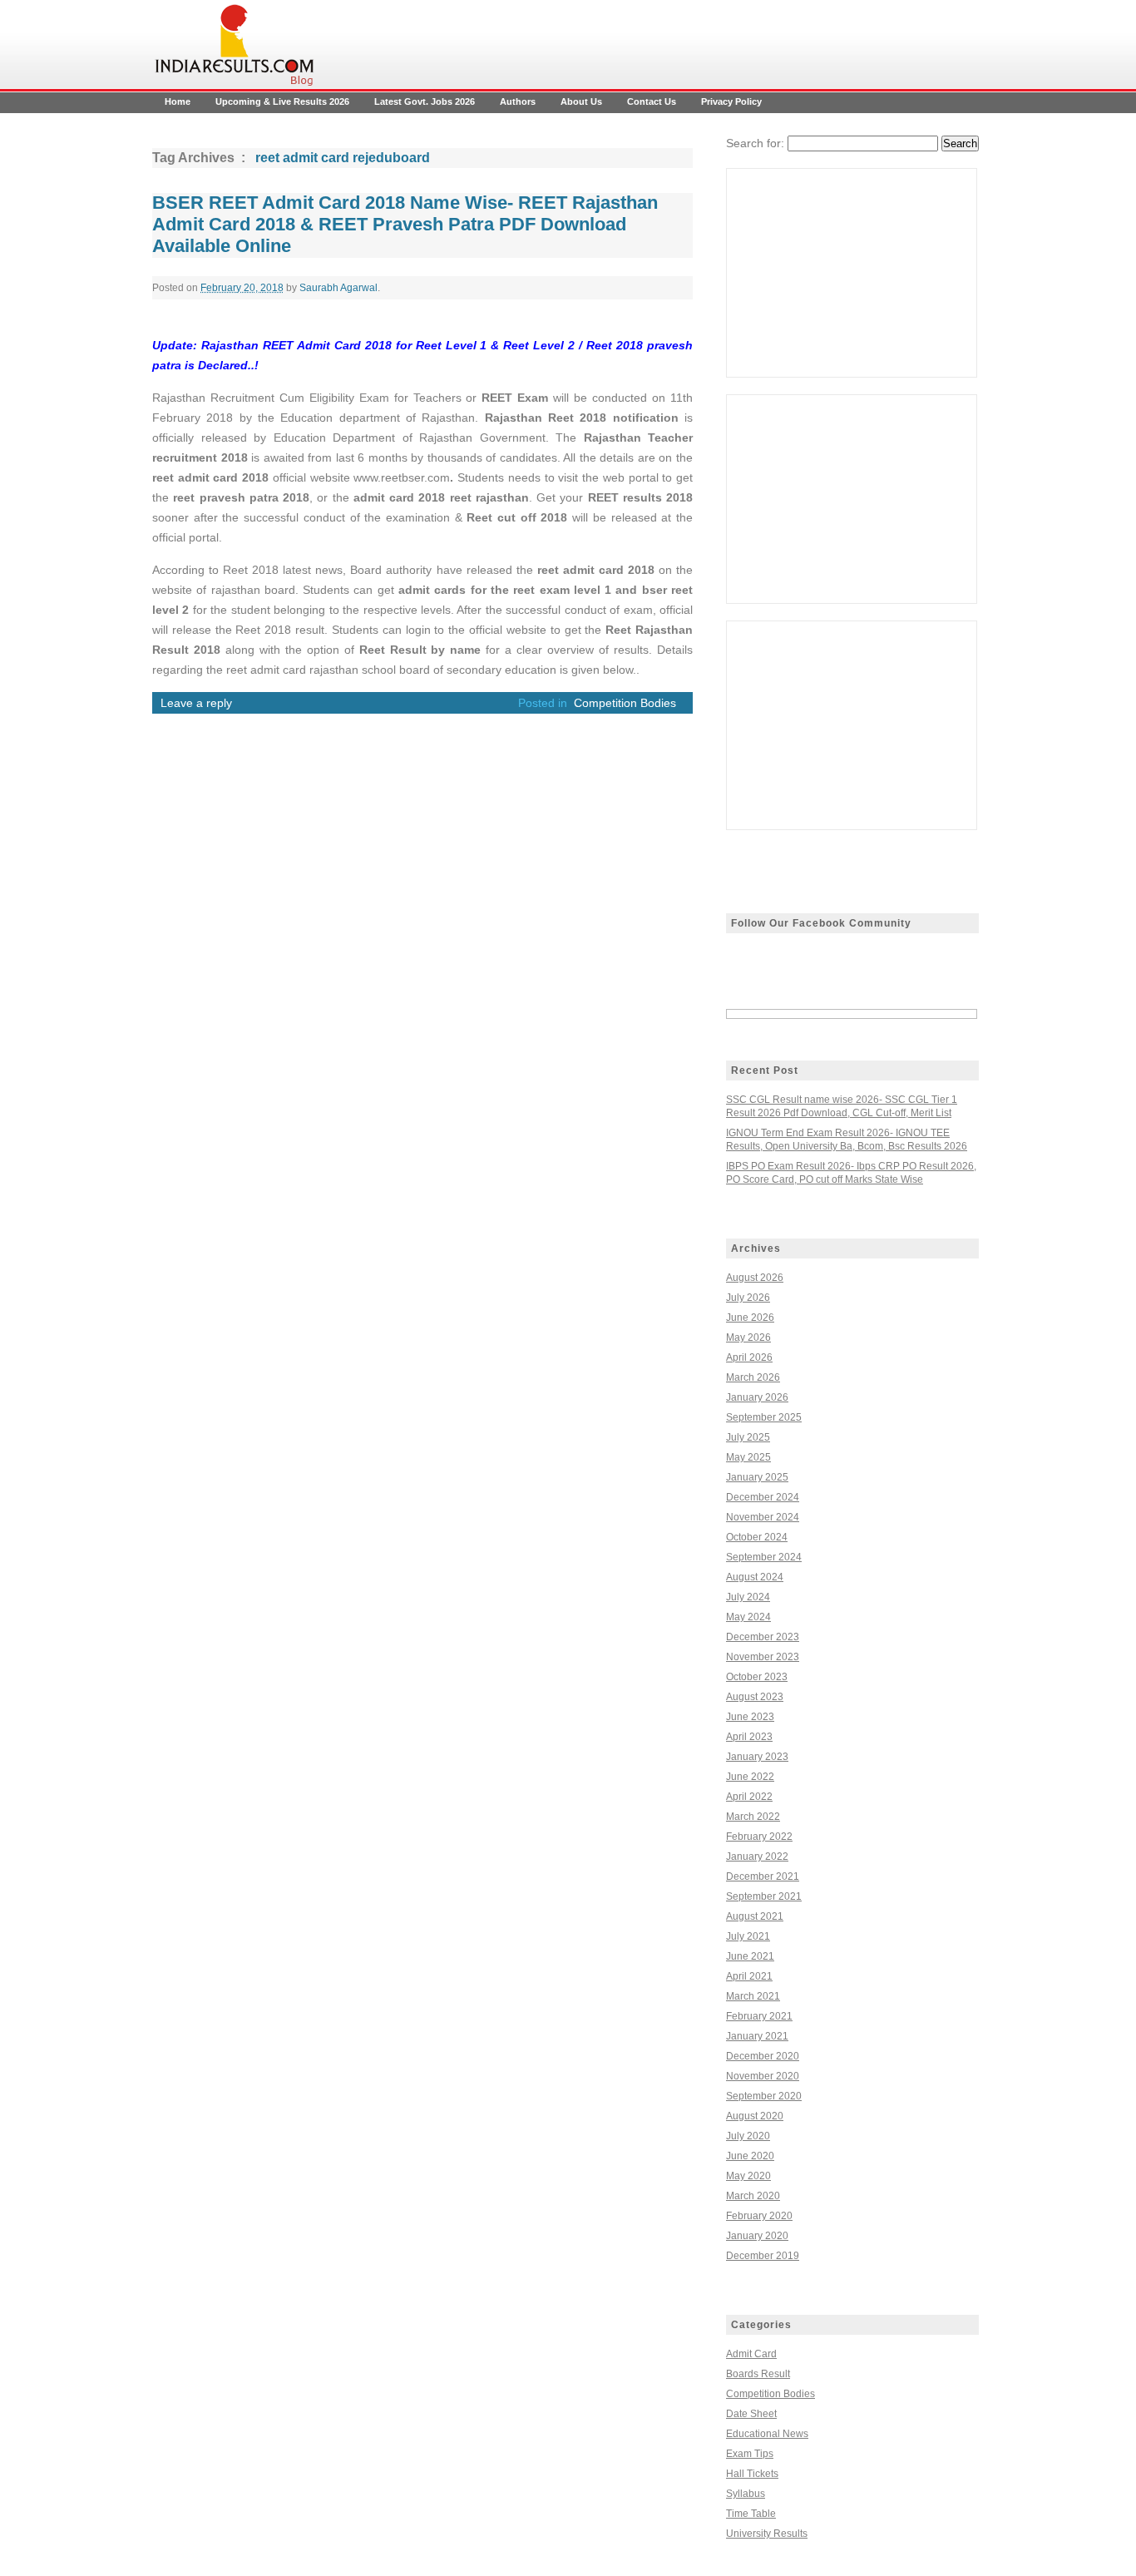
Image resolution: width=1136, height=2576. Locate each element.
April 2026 (749, 1357)
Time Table (751, 2514)
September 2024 (764, 1557)
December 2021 (763, 1876)
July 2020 (748, 2136)
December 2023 (763, 1637)
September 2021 (764, 1896)
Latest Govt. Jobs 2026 (425, 101)
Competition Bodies (625, 703)
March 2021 (753, 1996)
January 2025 (757, 1477)
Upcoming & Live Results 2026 (282, 101)
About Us (581, 101)
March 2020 (753, 2196)
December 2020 (763, 2056)
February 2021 (759, 2016)
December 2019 (763, 2256)
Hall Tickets (752, 2474)
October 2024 (757, 1537)
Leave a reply (196, 703)
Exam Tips (750, 2454)
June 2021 (750, 1956)
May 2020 (748, 2176)
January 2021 (757, 2036)
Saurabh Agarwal (338, 288)
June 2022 (750, 1777)
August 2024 (755, 1577)
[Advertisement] (852, 273)
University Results (767, 2534)
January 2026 (757, 1397)
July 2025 (748, 1437)
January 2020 (757, 2236)
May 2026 (748, 1337)
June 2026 (750, 1318)
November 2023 (763, 1657)
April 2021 (749, 1976)
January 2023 (757, 1757)
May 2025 (748, 1457)
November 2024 (763, 1517)
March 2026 (753, 1377)
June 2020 (750, 2156)
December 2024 (763, 1497)
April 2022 (749, 1797)
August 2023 (755, 1697)
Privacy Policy (731, 101)
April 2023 (749, 1737)
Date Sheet (751, 2414)
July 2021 (748, 1936)
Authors (518, 101)
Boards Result (758, 2374)
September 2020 (764, 2096)
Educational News (767, 2434)
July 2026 (748, 1298)
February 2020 (759, 2216)
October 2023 (757, 1677)
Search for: (755, 143)
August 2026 (755, 1278)
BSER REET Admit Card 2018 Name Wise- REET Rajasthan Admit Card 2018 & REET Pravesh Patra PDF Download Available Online (405, 224)
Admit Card (751, 2354)
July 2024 (748, 1597)
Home (178, 101)
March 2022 (753, 1817)
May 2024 (748, 1617)
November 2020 (763, 2076)
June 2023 (750, 1717)
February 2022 (759, 1837)
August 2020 (755, 2116)
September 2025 (764, 1417)
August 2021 (755, 1916)
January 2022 (757, 1857)
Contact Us (652, 101)
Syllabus (746, 2494)
